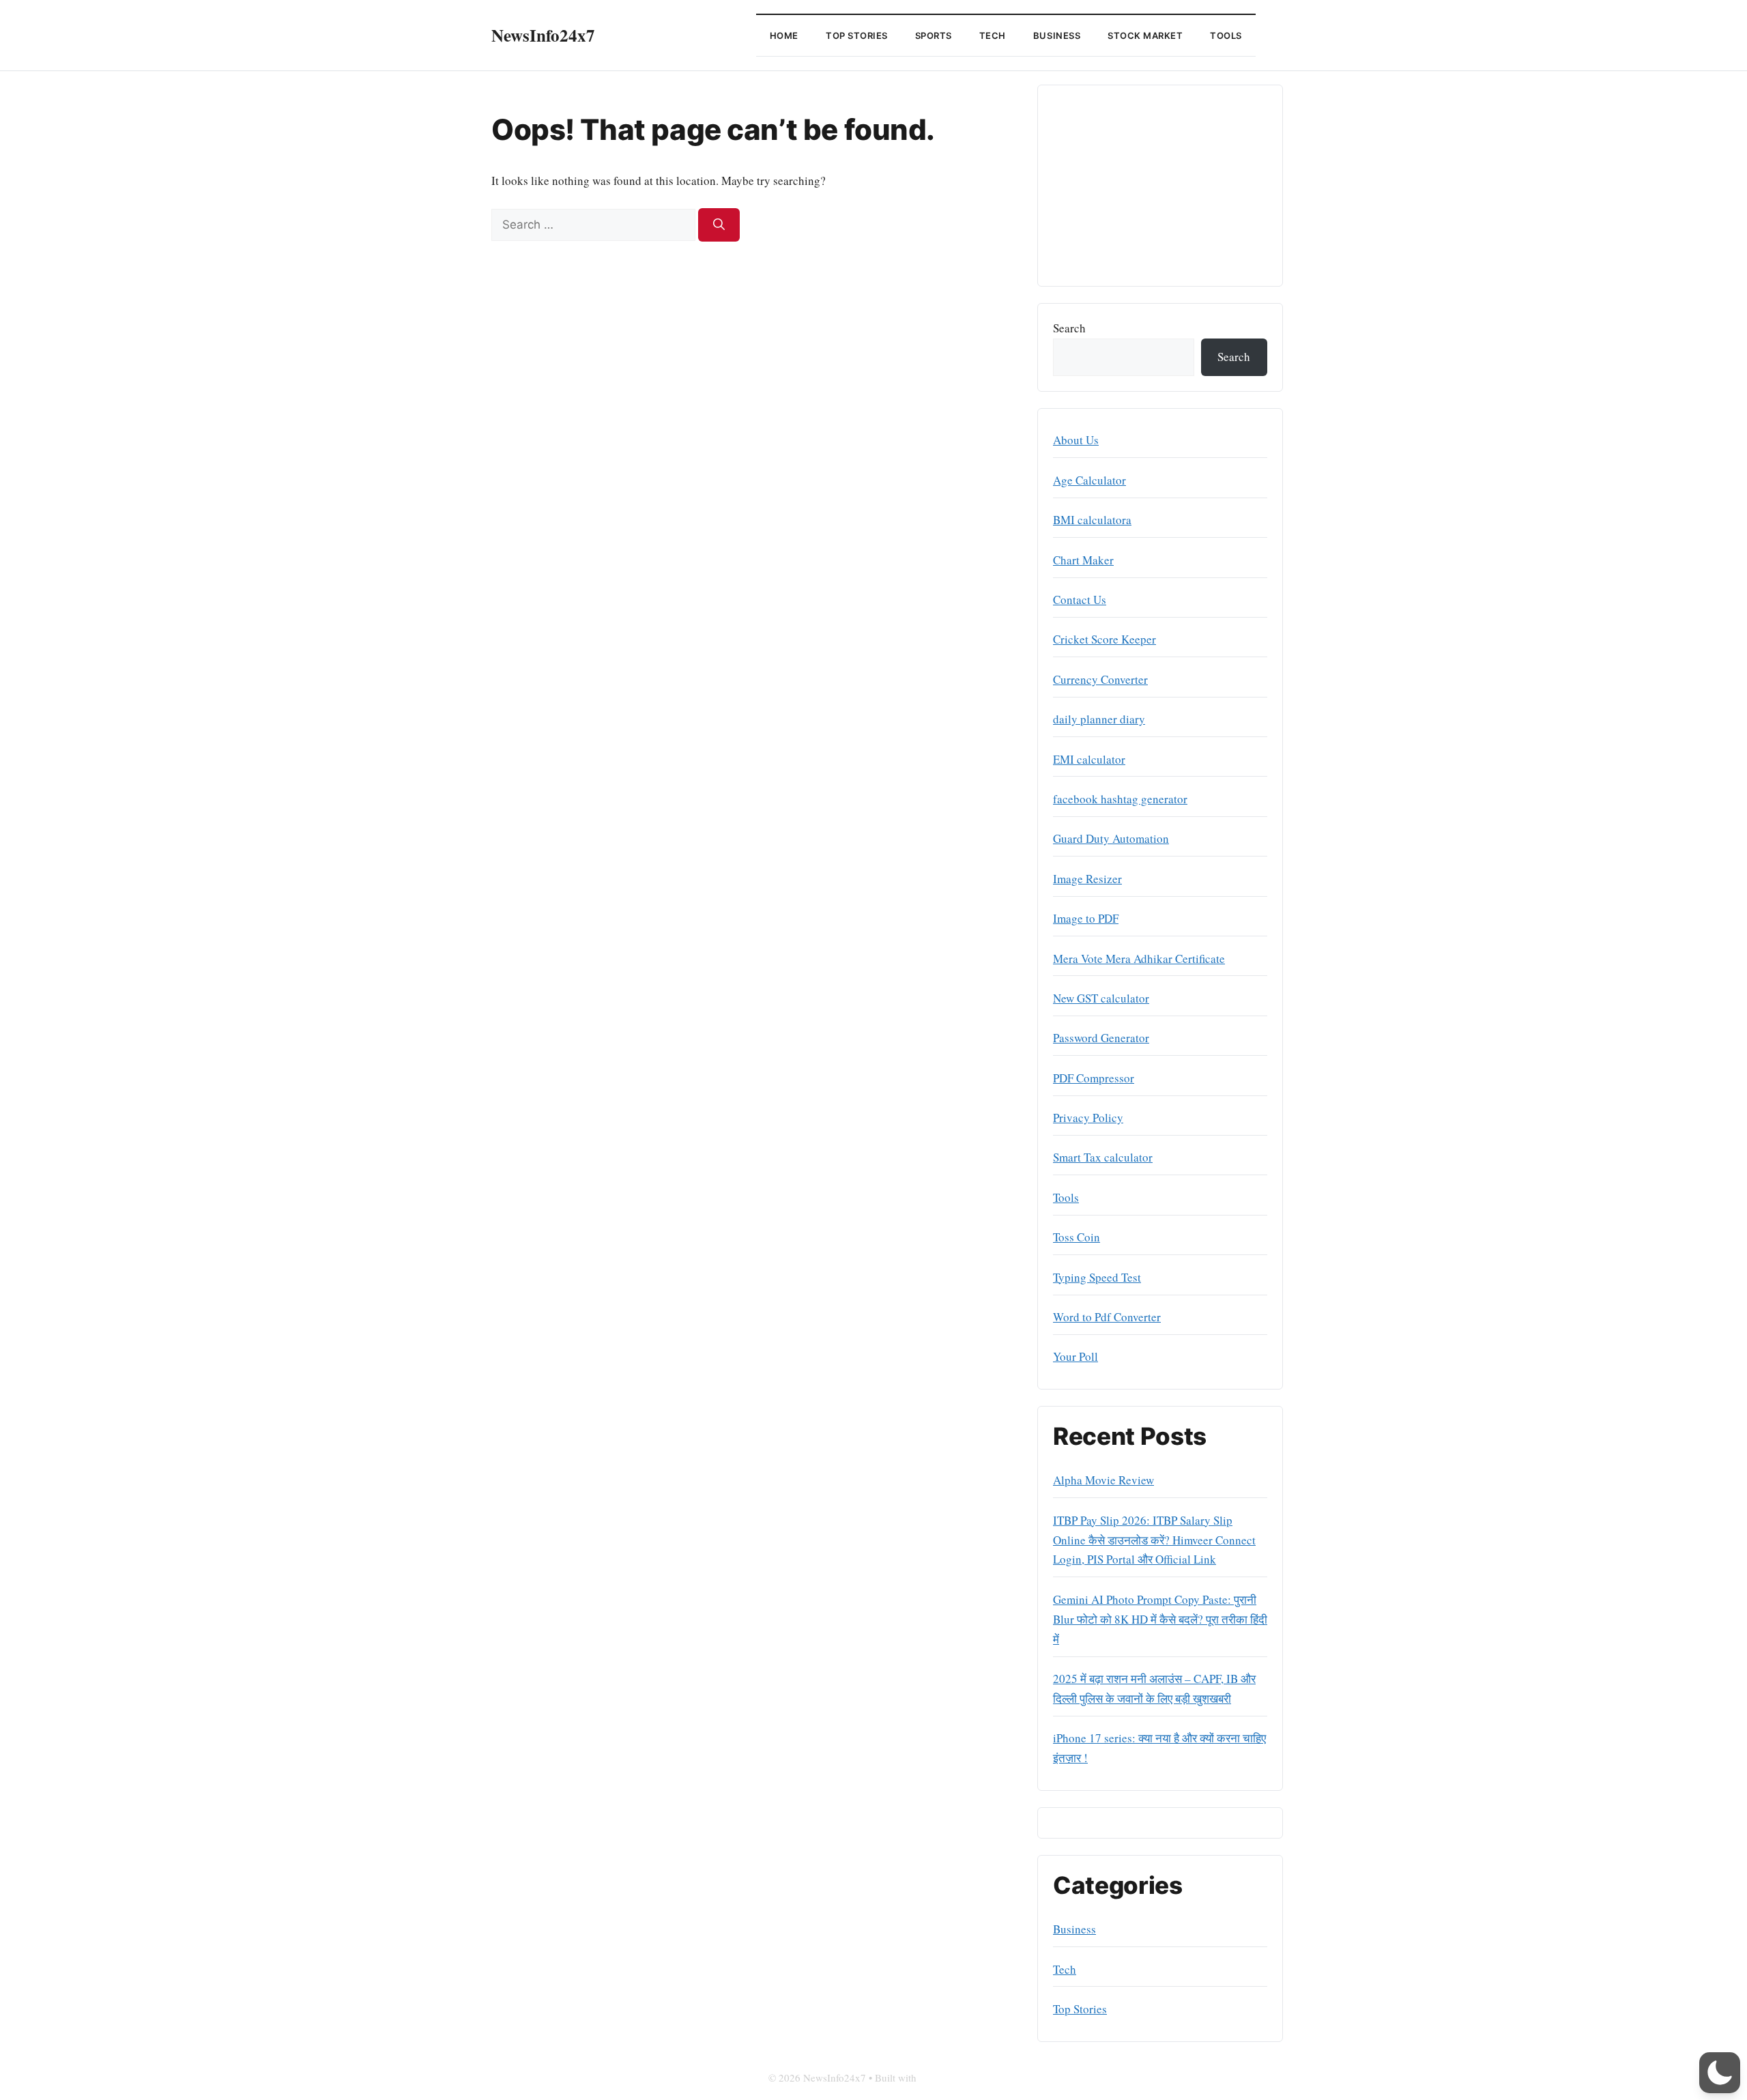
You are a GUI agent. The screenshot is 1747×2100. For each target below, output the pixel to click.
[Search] (719, 225)
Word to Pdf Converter (1107, 1317)
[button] (1720, 2073)
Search (1069, 328)
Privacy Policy (1088, 1118)
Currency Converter (1100, 679)
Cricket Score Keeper (1104, 639)
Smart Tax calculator (1103, 1157)
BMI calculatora (1092, 520)
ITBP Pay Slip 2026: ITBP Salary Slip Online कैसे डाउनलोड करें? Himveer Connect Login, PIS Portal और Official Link (1154, 1540)
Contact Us (1080, 600)
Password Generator (1101, 1038)
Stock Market (1145, 35)
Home (784, 35)
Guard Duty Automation (1111, 838)
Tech (993, 35)
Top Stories (857, 35)
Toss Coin (1077, 1237)
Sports (934, 35)
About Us (1076, 440)
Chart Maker (1083, 560)
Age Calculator (1089, 480)
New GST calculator (1101, 998)
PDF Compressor (1094, 1078)
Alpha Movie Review (1103, 1480)
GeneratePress (949, 2077)
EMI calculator (1089, 759)
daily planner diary (1099, 719)
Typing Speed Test (1097, 1277)
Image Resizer (1087, 879)
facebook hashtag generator (1120, 799)
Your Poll (1075, 1356)
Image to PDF (1086, 918)
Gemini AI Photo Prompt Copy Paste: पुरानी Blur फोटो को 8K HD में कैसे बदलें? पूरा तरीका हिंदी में (1160, 1619)
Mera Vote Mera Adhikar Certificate (1139, 959)
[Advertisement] (1160, 186)
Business (1057, 35)
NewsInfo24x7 (543, 35)
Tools (1226, 35)
